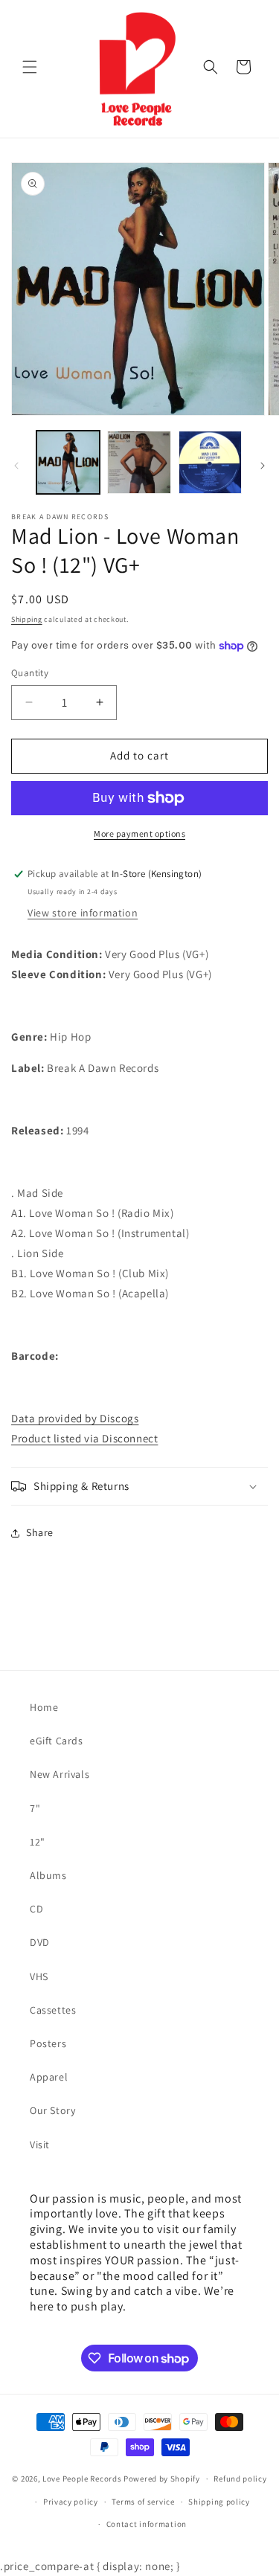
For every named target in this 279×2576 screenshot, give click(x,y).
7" (35, 1808)
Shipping (27, 619)
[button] (30, 67)
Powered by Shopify (162, 2479)
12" (38, 1842)
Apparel (49, 2077)
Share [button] (40, 1532)
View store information (83, 913)
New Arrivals (60, 1774)
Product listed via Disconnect (84, 1438)
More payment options (139, 833)
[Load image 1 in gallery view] (68, 462)
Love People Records (82, 2479)
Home (44, 1707)
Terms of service (143, 2502)
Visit (40, 2145)
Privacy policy (71, 2502)
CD (36, 1909)
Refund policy (240, 2479)
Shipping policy (219, 2502)
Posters (48, 2043)
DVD (40, 1942)
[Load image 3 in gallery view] (210, 462)
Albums (48, 1875)
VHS (39, 1976)
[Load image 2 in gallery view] (139, 462)
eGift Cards (57, 1741)
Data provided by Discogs (75, 1418)
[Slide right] (263, 466)
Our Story (52, 2110)
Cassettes (53, 2010)
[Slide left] (16, 466)
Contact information (147, 2524)
